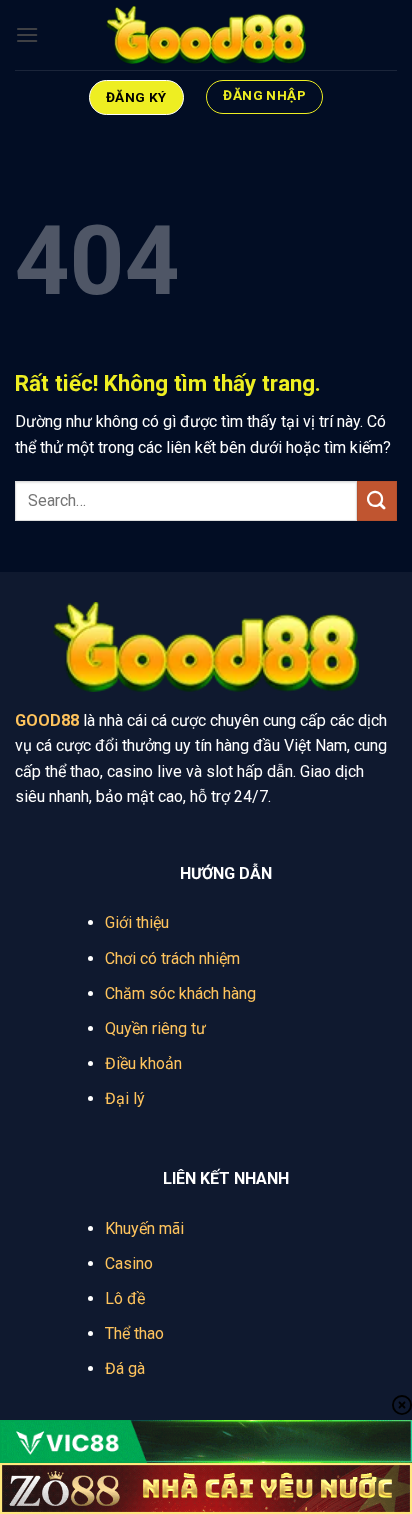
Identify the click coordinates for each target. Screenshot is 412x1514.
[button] (27, 34)
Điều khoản (143, 1063)
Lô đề (125, 1298)
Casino (129, 1263)
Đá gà (125, 1368)
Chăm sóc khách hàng (180, 993)
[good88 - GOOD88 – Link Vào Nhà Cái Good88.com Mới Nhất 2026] (206, 35)
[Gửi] (377, 500)
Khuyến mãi (144, 1228)
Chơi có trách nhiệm (172, 958)
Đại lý (125, 1098)
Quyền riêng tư (155, 1028)
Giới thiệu (137, 922)
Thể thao (134, 1333)
